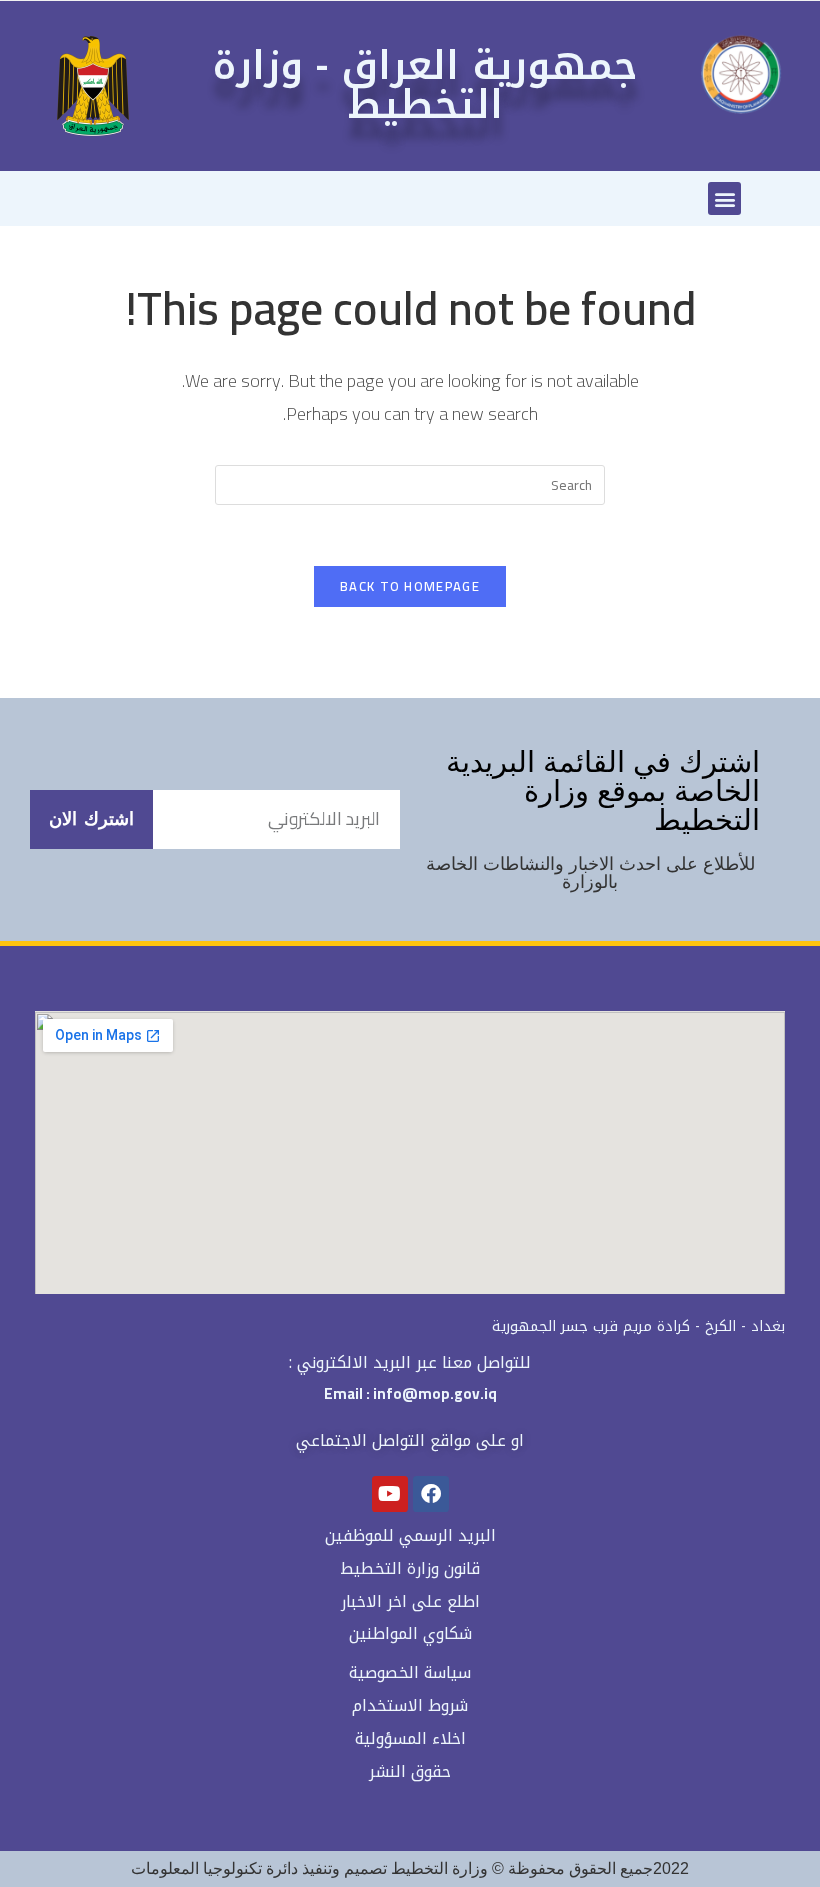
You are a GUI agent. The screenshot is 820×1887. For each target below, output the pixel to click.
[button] (724, 198)
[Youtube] (390, 1494)
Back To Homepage (410, 586)
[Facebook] (431, 1494)
